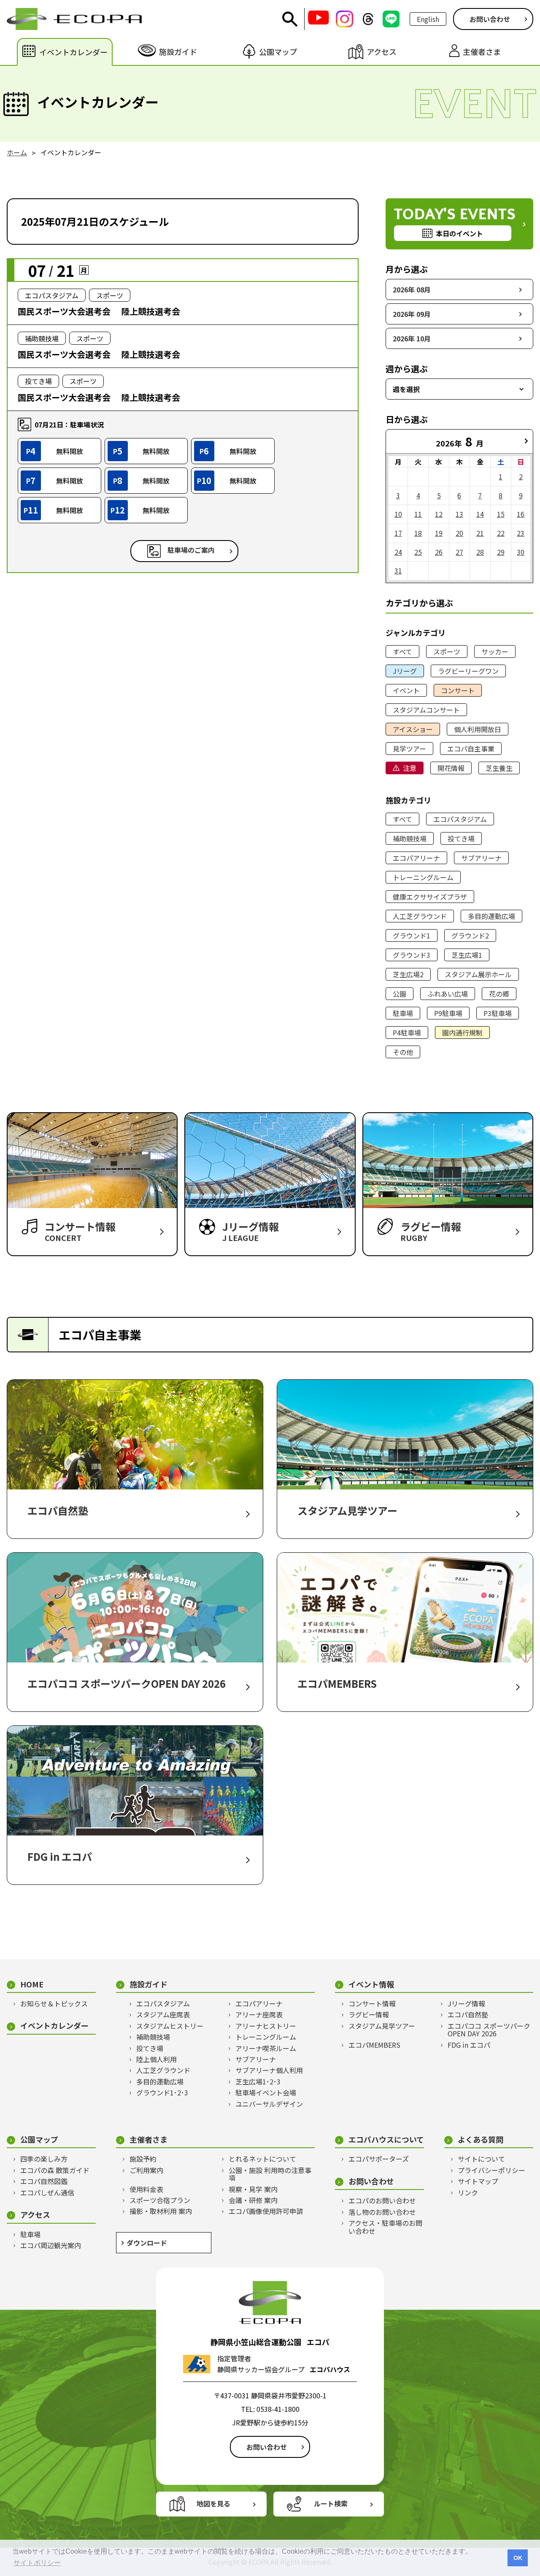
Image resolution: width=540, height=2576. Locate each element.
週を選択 (406, 389)
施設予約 (143, 2159)
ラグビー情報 (369, 2014)
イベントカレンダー (54, 2026)
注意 (410, 768)
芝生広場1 (467, 955)
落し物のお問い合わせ (382, 2212)
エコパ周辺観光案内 (51, 2245)
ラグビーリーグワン (468, 671)
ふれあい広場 (448, 994)
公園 (400, 994)
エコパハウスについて (386, 2139)
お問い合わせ (490, 19)
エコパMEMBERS (374, 2045)
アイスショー (413, 729)
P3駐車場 (498, 1013)
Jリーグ (405, 671)
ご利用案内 (146, 2170)
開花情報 (451, 768)
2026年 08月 (412, 289)
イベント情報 (371, 1984)
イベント (406, 690)
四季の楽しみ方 (44, 2159)
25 (418, 552)
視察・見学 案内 (253, 2189)
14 (480, 514)
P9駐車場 (448, 1013)
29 (501, 552)
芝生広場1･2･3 (258, 2081)
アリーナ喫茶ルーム (266, 2048)
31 (398, 570)
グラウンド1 (412, 935)
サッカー (495, 651)
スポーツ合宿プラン (160, 2200)
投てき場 (461, 838)
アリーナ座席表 (259, 2014)
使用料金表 (146, 2189)
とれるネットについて (262, 2159)
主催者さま (148, 2139)
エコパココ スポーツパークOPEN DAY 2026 (489, 2030)
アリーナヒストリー (266, 2026)
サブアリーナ (481, 858)
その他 (403, 1052)
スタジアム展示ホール (478, 974)
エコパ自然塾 (468, 2014)
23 (521, 533)
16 (521, 514)
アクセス (35, 2215)
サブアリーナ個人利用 (269, 2070)
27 (459, 552)
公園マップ (39, 2139)
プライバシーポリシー (491, 2170)
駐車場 (403, 1013)
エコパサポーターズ (379, 2159)
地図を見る (213, 2503)
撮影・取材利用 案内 (161, 2211)
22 (501, 533)
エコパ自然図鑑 (44, 2181)
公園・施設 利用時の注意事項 (270, 2174)
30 (521, 552)
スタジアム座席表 (163, 2014)
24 (398, 552)
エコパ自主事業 (471, 749)
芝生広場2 (408, 974)
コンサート (458, 690)
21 (480, 533)
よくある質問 (481, 2139)
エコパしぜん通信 (47, 2192)
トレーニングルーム (423, 877)
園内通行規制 (462, 1033)
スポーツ (447, 651)
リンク (468, 2192)
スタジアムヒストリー (170, 2026)
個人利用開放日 (478, 729)
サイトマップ (478, 2181)
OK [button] (518, 2558)
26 (439, 552)
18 (418, 533)
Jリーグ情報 (466, 2003)
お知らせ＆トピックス (54, 2003)
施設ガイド (148, 1984)
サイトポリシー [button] (37, 2563)
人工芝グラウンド (420, 916)
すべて (402, 651)
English (428, 19)
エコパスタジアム (460, 819)
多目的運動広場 (491, 916)
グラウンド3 (412, 955)
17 (398, 533)
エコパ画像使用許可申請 (266, 2211)
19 (439, 533)
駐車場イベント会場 (266, 2092)
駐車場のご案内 (191, 550)
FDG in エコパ (469, 2045)
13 (459, 514)
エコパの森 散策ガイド (55, 2170)
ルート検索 (331, 2503)
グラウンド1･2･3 (162, 2092)
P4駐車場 (407, 1033)
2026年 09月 (412, 314)
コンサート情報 (372, 2003)
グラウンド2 (470, 935)
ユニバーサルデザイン (269, 2104)
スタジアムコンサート (426, 710)
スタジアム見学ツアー (382, 2026)
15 (501, 514)
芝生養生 (499, 768)
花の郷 (499, 994)
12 (439, 514)
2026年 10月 (412, 338)
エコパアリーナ (416, 858)
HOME (32, 1984)
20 (459, 533)
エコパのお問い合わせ (382, 2200)
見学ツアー (409, 749)
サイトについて (481, 2159)
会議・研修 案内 (253, 2200)
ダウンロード (147, 2243)
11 (418, 514)
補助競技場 (410, 838)
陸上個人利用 (157, 2059)
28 (480, 552)
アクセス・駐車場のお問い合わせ (385, 2227)
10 (398, 514)
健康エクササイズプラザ (430, 897)
